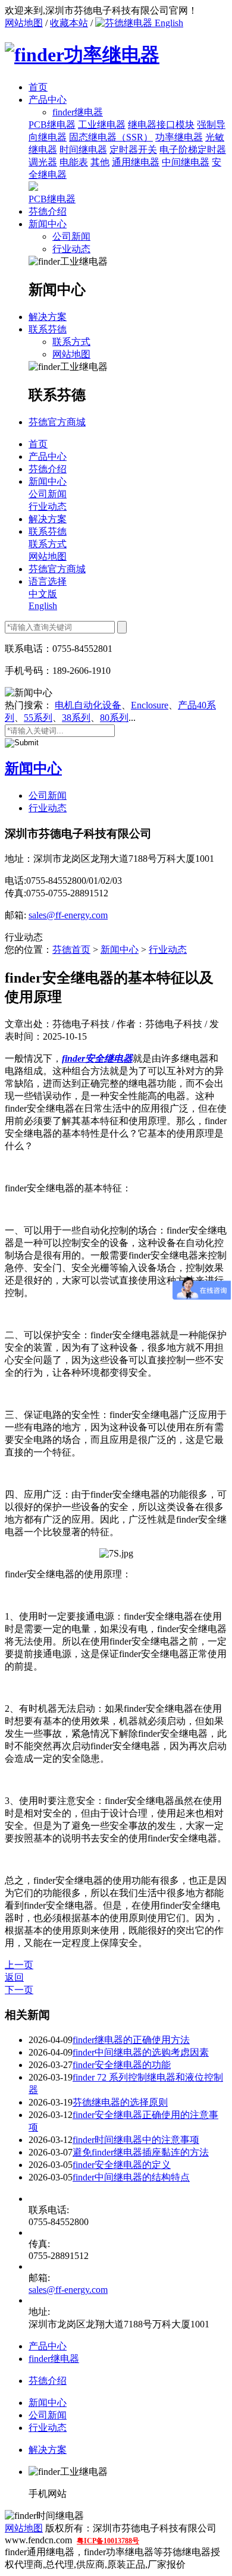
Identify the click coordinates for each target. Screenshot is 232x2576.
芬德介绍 (48, 211)
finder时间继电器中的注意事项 (136, 2140)
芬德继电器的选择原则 (120, 2102)
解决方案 (48, 317)
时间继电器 (83, 150)
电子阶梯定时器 (193, 150)
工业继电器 (102, 125)
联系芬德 (48, 329)
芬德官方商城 (57, 422)
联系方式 (71, 342)
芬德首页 (71, 950)
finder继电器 (54, 2359)
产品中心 (48, 100)
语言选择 (48, 581)
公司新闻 (71, 236)
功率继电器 (179, 137)
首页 (38, 87)
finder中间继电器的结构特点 (131, 2177)
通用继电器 (136, 162)
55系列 (38, 718)
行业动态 (71, 249)
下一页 (19, 1990)
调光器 (43, 162)
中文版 (43, 594)
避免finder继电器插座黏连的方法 (141, 2152)
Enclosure (150, 705)
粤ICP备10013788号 (108, 2541)
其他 (100, 162)
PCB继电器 (52, 125)
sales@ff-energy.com (68, 915)
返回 (14, 1977)
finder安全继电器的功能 (122, 2065)
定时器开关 (133, 150)
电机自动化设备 (88, 705)
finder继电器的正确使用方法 (131, 2040)
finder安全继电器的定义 (122, 2165)
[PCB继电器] (33, 188)
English (168, 23)
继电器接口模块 (161, 125)
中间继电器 (186, 162)
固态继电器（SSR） (111, 137)
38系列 (76, 718)
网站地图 (24, 23)
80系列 (114, 718)
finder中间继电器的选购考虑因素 (141, 2052)
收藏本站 (69, 23)
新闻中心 (48, 224)
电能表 (74, 162)
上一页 (19, 1965)
